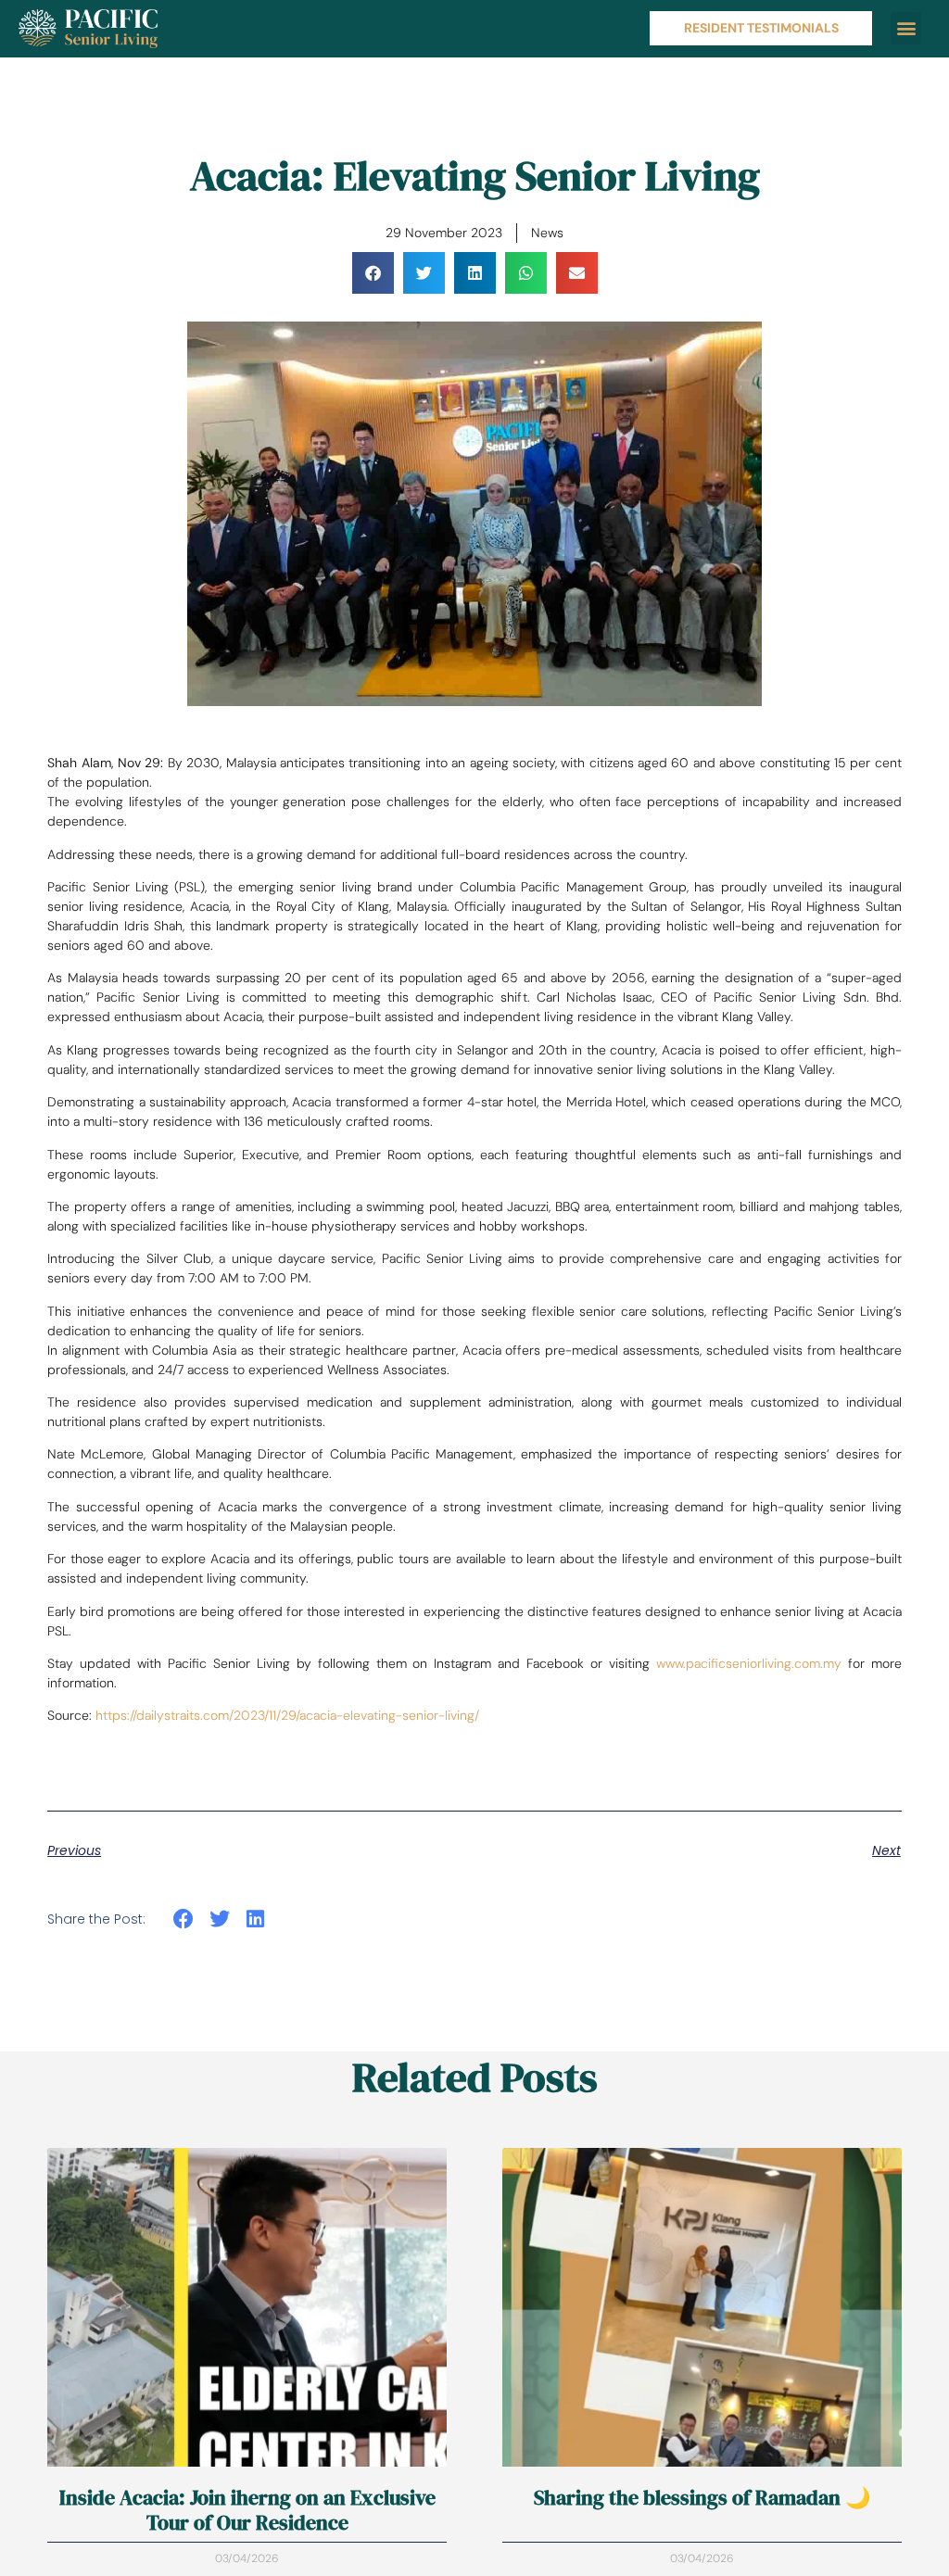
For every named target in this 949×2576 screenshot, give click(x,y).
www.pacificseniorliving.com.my (749, 1663)
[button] (906, 28)
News (547, 233)
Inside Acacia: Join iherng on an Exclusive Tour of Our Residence (247, 2509)
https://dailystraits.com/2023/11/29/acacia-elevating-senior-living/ (287, 1715)
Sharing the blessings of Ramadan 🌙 (702, 2497)
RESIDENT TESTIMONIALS (761, 28)
